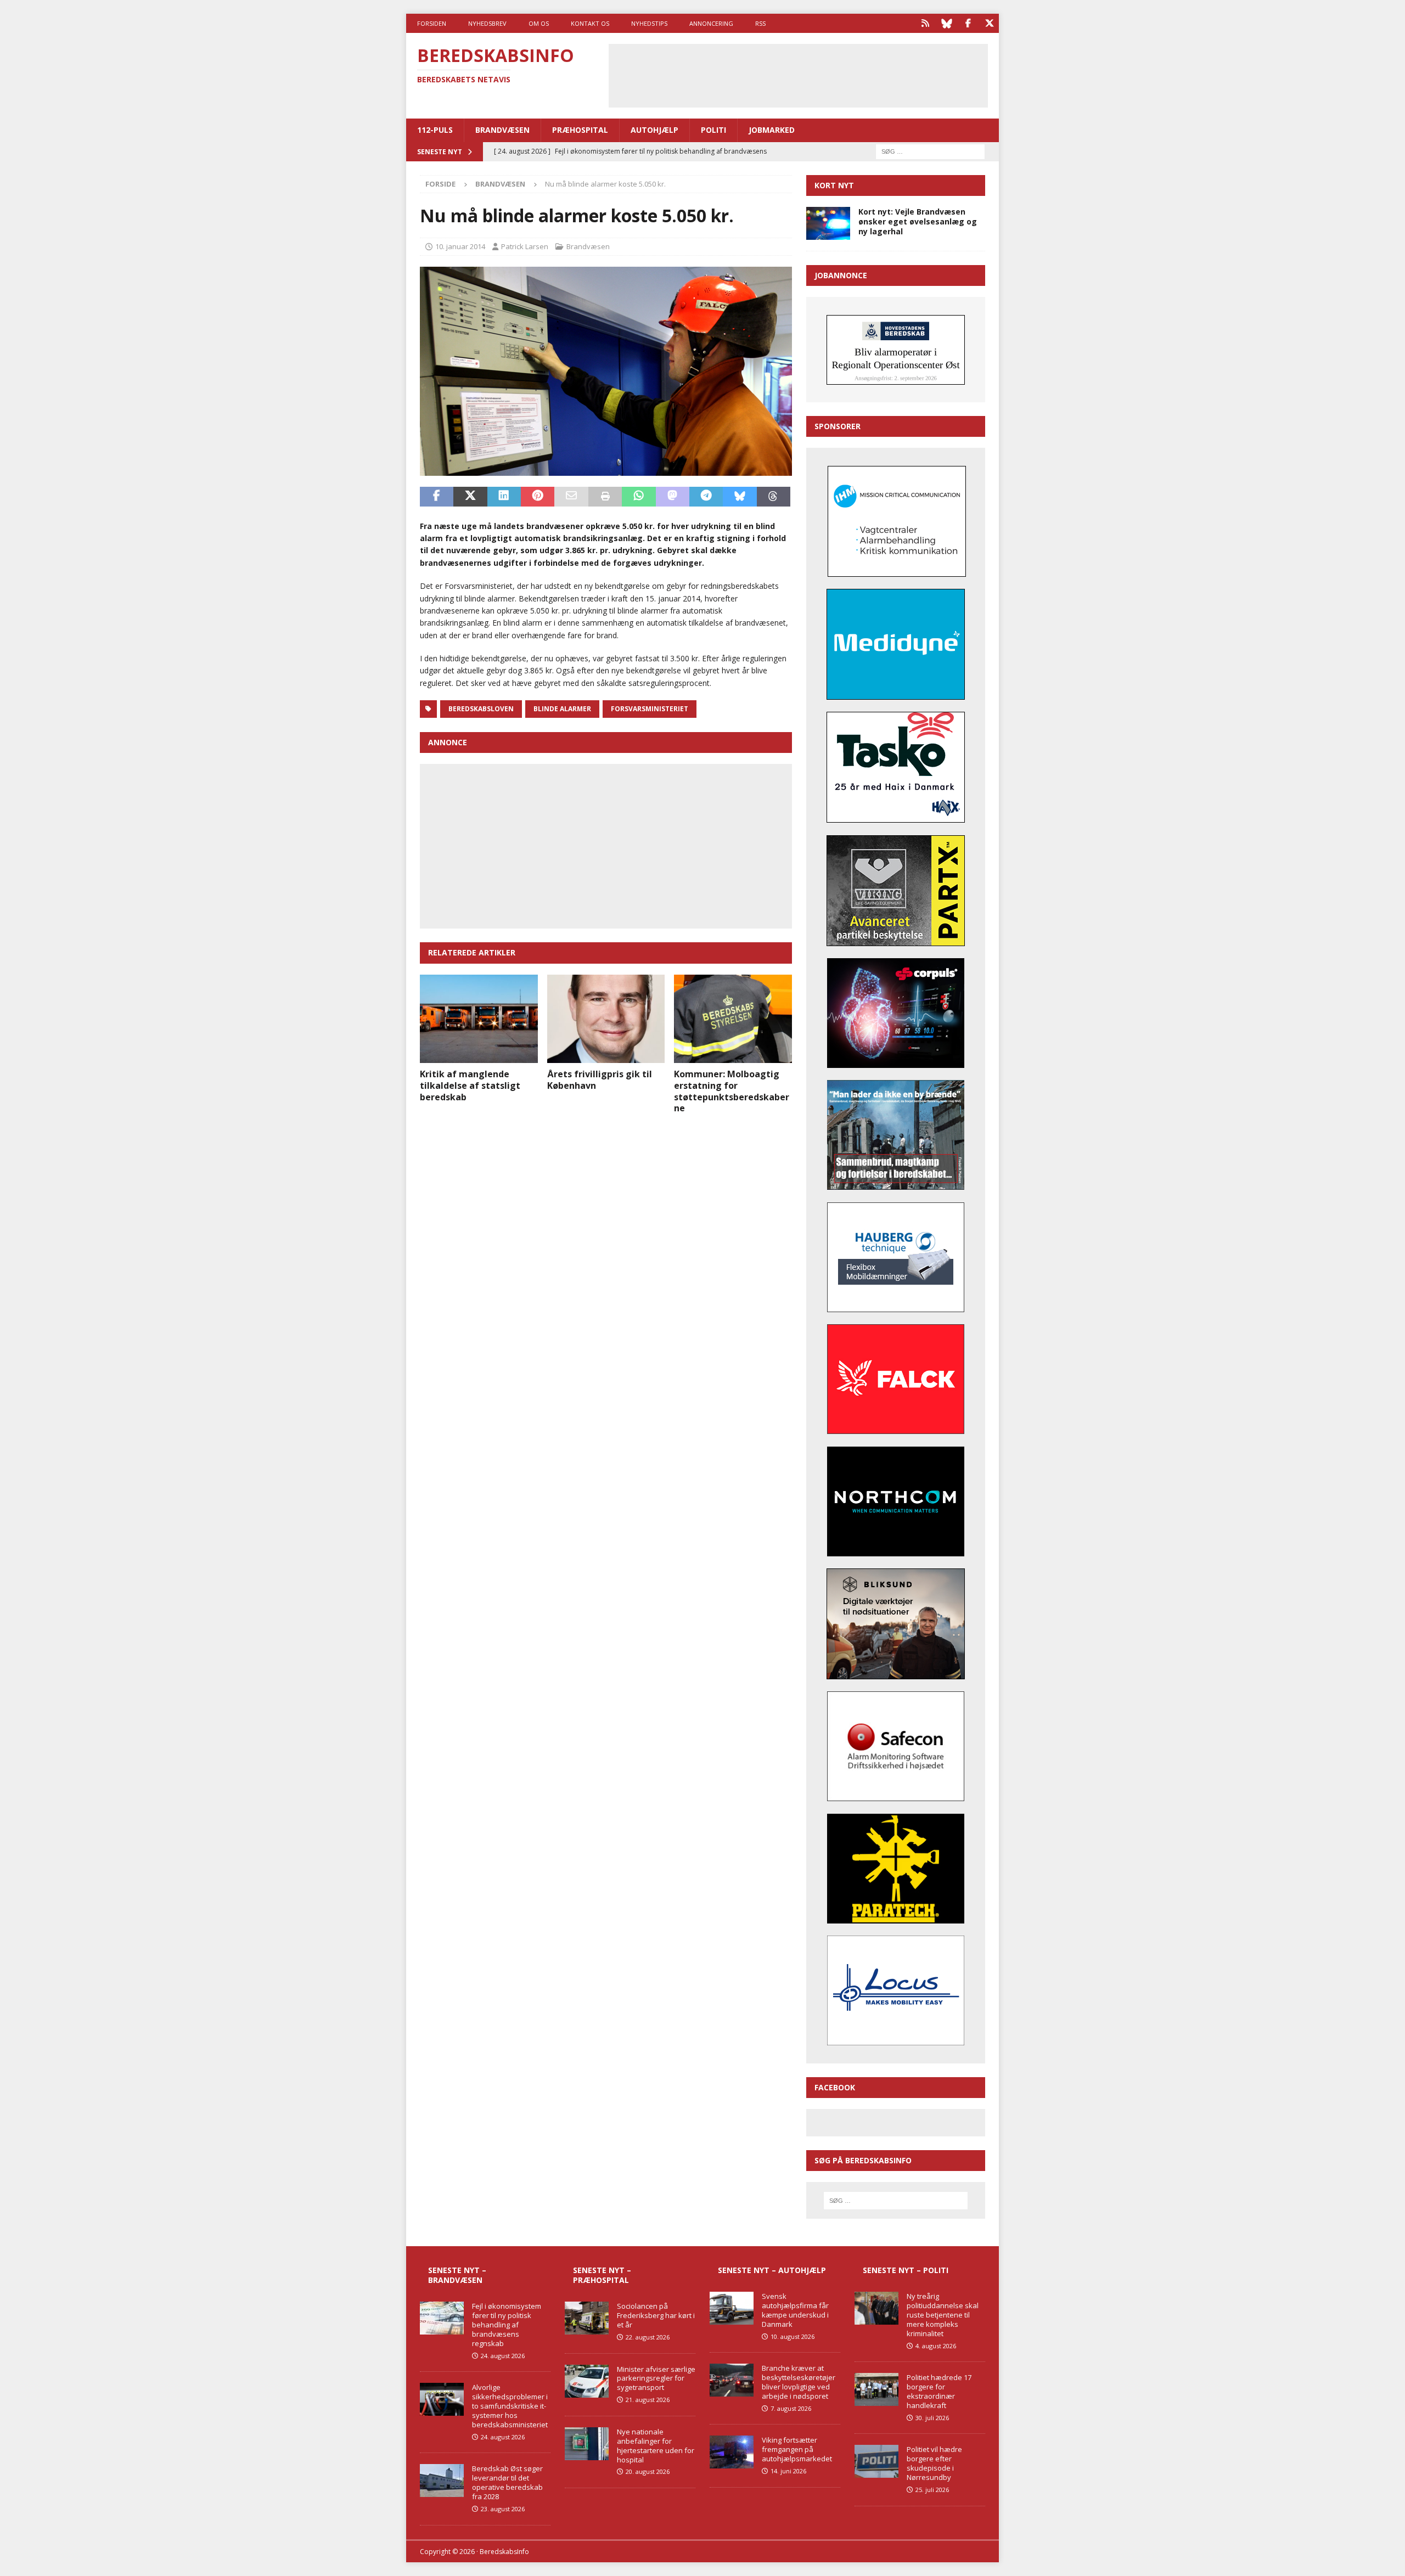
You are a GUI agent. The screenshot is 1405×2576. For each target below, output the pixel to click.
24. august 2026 (503, 2356)
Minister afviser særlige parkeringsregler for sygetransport (656, 2378)
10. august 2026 (793, 2336)
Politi (713, 130)
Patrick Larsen (525, 246)
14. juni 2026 (788, 2471)
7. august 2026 (791, 2408)
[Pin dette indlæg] (538, 497)
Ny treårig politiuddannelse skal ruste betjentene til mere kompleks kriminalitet (943, 2315)
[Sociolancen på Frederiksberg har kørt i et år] (587, 2318)
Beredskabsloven (481, 709)
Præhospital (580, 130)
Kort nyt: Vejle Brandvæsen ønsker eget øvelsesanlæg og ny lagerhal (918, 221)
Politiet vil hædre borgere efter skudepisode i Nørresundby (934, 2463)
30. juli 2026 (932, 2418)
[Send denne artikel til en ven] (571, 497)
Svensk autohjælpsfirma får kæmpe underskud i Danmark (795, 2310)
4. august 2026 (936, 2346)
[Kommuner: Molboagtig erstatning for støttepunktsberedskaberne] (733, 1019)
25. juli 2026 (932, 2490)
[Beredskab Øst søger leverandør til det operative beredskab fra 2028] (442, 2481)
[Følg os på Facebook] (968, 23)
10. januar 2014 (460, 246)
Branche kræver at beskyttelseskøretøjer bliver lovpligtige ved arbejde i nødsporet (799, 2382)
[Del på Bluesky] (740, 497)
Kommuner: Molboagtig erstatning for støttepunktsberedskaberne (732, 1091)
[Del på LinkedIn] (504, 497)
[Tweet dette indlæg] (470, 497)
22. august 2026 (648, 2337)
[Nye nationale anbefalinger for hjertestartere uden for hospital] (587, 2444)
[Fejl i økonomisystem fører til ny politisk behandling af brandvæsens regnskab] (442, 2318)
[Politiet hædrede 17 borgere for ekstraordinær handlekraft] (876, 2389)
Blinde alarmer (562, 709)
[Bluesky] (946, 23)
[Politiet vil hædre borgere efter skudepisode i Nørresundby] (876, 2461)
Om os (539, 23)
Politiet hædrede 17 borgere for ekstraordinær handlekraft (939, 2391)
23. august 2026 (503, 2509)
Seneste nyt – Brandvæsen (457, 2275)
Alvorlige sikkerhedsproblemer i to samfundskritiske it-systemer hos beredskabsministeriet (510, 2406)
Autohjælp (654, 130)
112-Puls (435, 130)
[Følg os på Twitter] (989, 23)
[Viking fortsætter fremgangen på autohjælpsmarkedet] (732, 2452)
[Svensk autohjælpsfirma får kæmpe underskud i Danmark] (732, 2308)
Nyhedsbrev (487, 23)
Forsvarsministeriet (650, 709)
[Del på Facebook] (437, 497)
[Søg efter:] (930, 151)
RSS (760, 23)
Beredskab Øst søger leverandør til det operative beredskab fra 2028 (507, 2482)
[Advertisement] (798, 74)
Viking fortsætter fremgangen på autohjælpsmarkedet (797, 2449)
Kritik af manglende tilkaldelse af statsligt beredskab (470, 1085)
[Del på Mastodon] (673, 497)
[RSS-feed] (925, 23)
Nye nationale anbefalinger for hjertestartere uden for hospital (656, 2446)
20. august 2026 (648, 2471)
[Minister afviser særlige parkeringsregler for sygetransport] (587, 2381)
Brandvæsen (502, 130)
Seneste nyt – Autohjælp (772, 2270)
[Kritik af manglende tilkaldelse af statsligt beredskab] (479, 1019)
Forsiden (432, 23)
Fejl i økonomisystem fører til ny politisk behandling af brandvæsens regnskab (507, 2325)
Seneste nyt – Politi (906, 2270)
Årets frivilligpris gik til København (600, 1080)
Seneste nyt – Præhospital (602, 2275)
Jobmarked (772, 130)
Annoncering (711, 23)
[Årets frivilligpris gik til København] (606, 1019)
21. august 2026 (648, 2400)
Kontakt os (590, 23)
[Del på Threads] (774, 497)
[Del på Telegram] (706, 497)
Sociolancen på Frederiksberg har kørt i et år (656, 2315)
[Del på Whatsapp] (639, 497)
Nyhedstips (649, 23)
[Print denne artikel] (605, 497)
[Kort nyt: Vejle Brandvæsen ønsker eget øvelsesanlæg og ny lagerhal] (828, 223)
